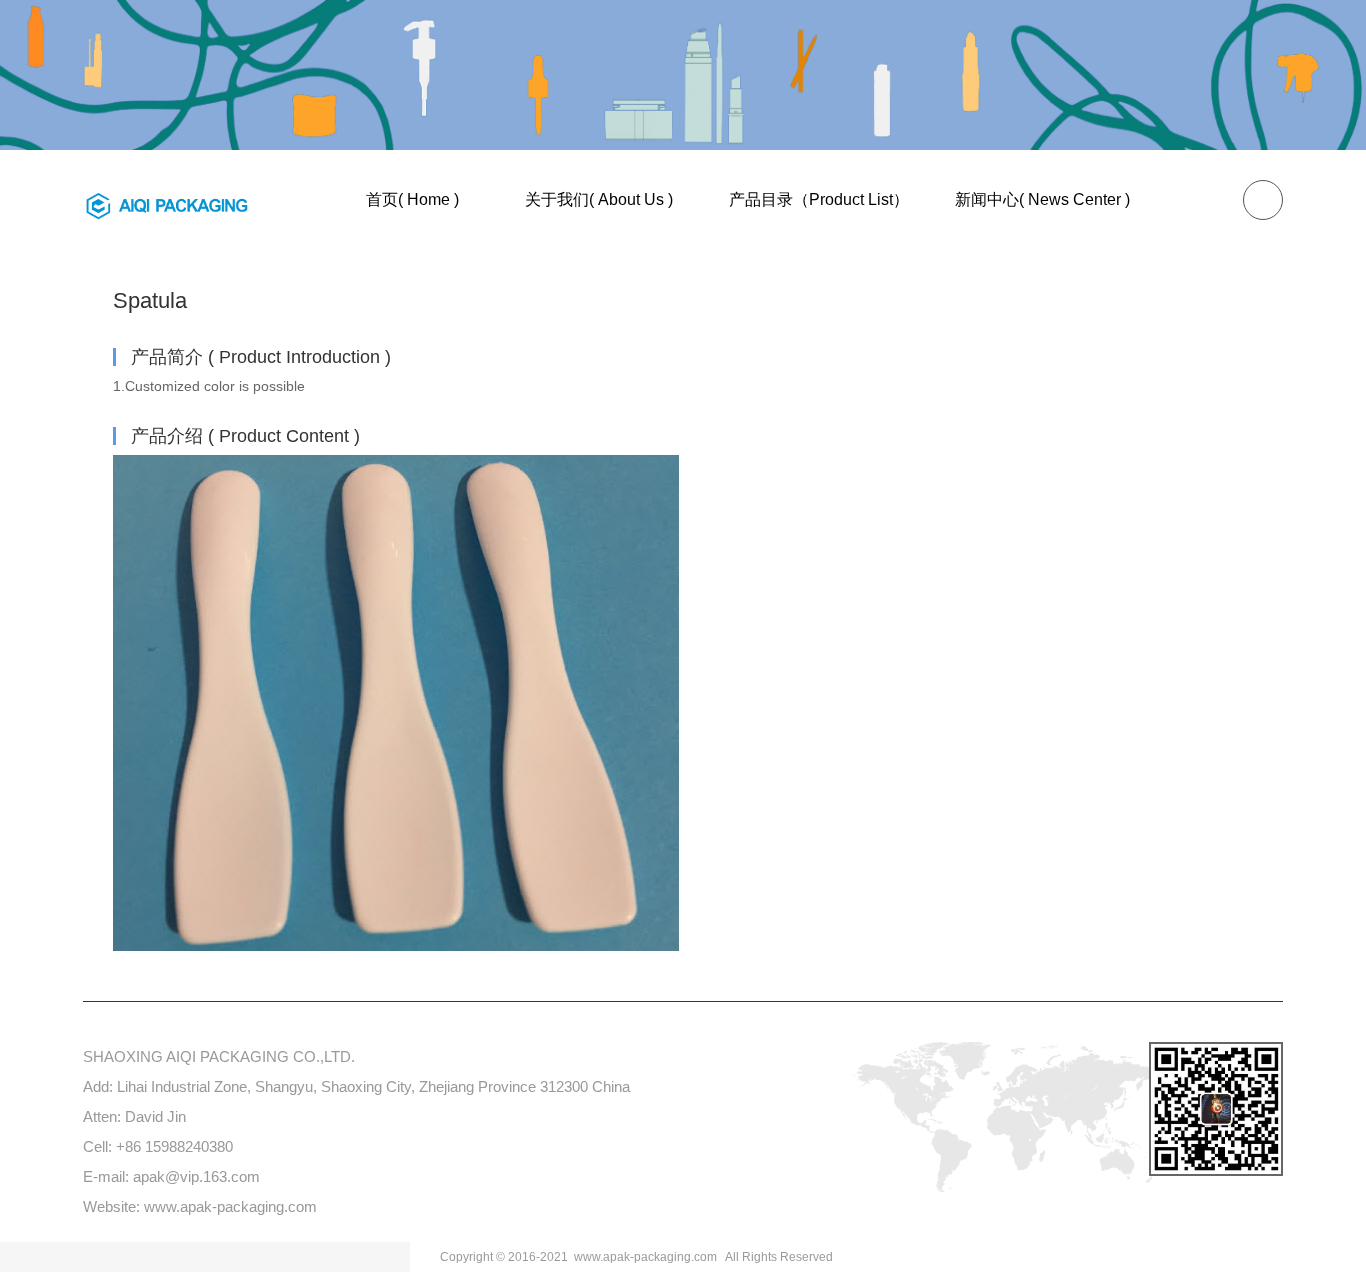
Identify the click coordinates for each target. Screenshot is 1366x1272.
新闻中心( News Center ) (1042, 199)
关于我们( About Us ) (599, 199)
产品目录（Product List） (819, 199)
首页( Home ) (412, 199)
